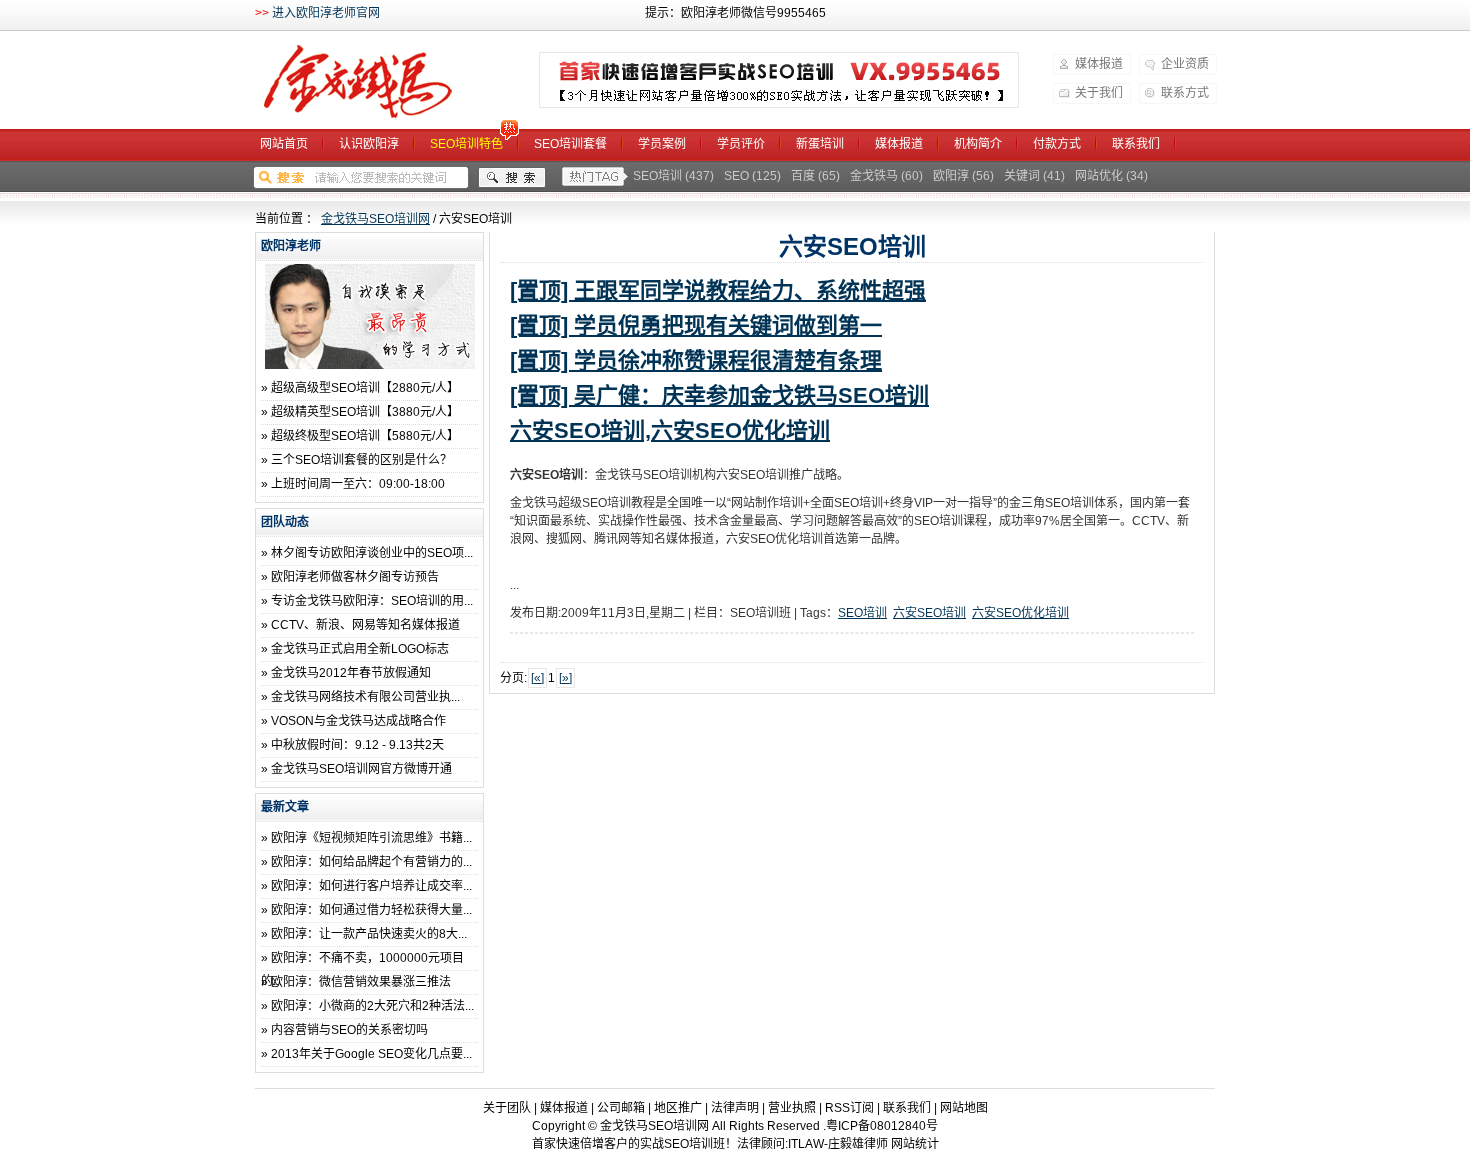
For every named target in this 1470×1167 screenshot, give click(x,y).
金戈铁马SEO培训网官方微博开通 (361, 769)
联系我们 (1136, 144)
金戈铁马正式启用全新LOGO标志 (360, 649)
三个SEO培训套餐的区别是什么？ (361, 460)
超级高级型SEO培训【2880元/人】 (365, 388)
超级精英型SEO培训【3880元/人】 (365, 412)
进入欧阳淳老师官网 (326, 13)
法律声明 (735, 1108)
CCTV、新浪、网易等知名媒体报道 (365, 625)
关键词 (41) (1034, 176)
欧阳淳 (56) (963, 176)
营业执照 (792, 1108)
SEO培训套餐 (570, 144)
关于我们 (1099, 93)
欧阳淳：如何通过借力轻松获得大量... (371, 910)
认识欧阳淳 (369, 144)
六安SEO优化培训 (1020, 613)
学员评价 (741, 144)
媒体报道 (1099, 64)
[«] (537, 678)
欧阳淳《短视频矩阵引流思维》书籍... (371, 838)
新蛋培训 (820, 144)
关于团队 (507, 1108)
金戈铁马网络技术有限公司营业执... (365, 697)
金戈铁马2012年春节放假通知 (351, 673)
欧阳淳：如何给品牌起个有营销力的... (371, 862)
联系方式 (1185, 93)
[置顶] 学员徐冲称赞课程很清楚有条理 (696, 360)
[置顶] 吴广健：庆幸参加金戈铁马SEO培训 (719, 395)
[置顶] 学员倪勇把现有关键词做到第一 (696, 325)
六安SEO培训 (929, 613)
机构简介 (978, 144)
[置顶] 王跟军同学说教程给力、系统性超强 (718, 290)
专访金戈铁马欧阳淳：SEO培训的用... (372, 601)
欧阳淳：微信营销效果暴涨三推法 (361, 982)
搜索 (512, 178)
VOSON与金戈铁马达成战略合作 (358, 721)
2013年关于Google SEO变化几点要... (371, 1054)
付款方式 (1057, 144)
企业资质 (1185, 64)
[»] (565, 678)
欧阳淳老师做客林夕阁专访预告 (355, 577)
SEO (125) (752, 176)
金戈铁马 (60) (886, 176)
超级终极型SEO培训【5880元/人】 (365, 436)
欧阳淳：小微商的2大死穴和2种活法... (372, 1006)
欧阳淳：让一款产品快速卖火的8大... (369, 934)
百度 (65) (815, 176)
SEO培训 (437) (673, 176)
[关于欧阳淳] (370, 365)
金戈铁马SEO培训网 (383, 82)
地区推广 (678, 1108)
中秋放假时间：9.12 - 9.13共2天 (357, 745)
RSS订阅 (849, 1108)
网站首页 (284, 144)
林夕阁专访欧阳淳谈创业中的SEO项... (372, 553)
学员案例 (662, 144)
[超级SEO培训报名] (779, 80)
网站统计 (915, 1144)
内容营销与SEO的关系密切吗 (349, 1030)
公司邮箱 (621, 1108)
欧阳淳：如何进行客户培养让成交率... (371, 886)
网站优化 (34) (1111, 176)
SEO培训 (862, 613)
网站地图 (964, 1108)
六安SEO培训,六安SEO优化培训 (670, 430)
